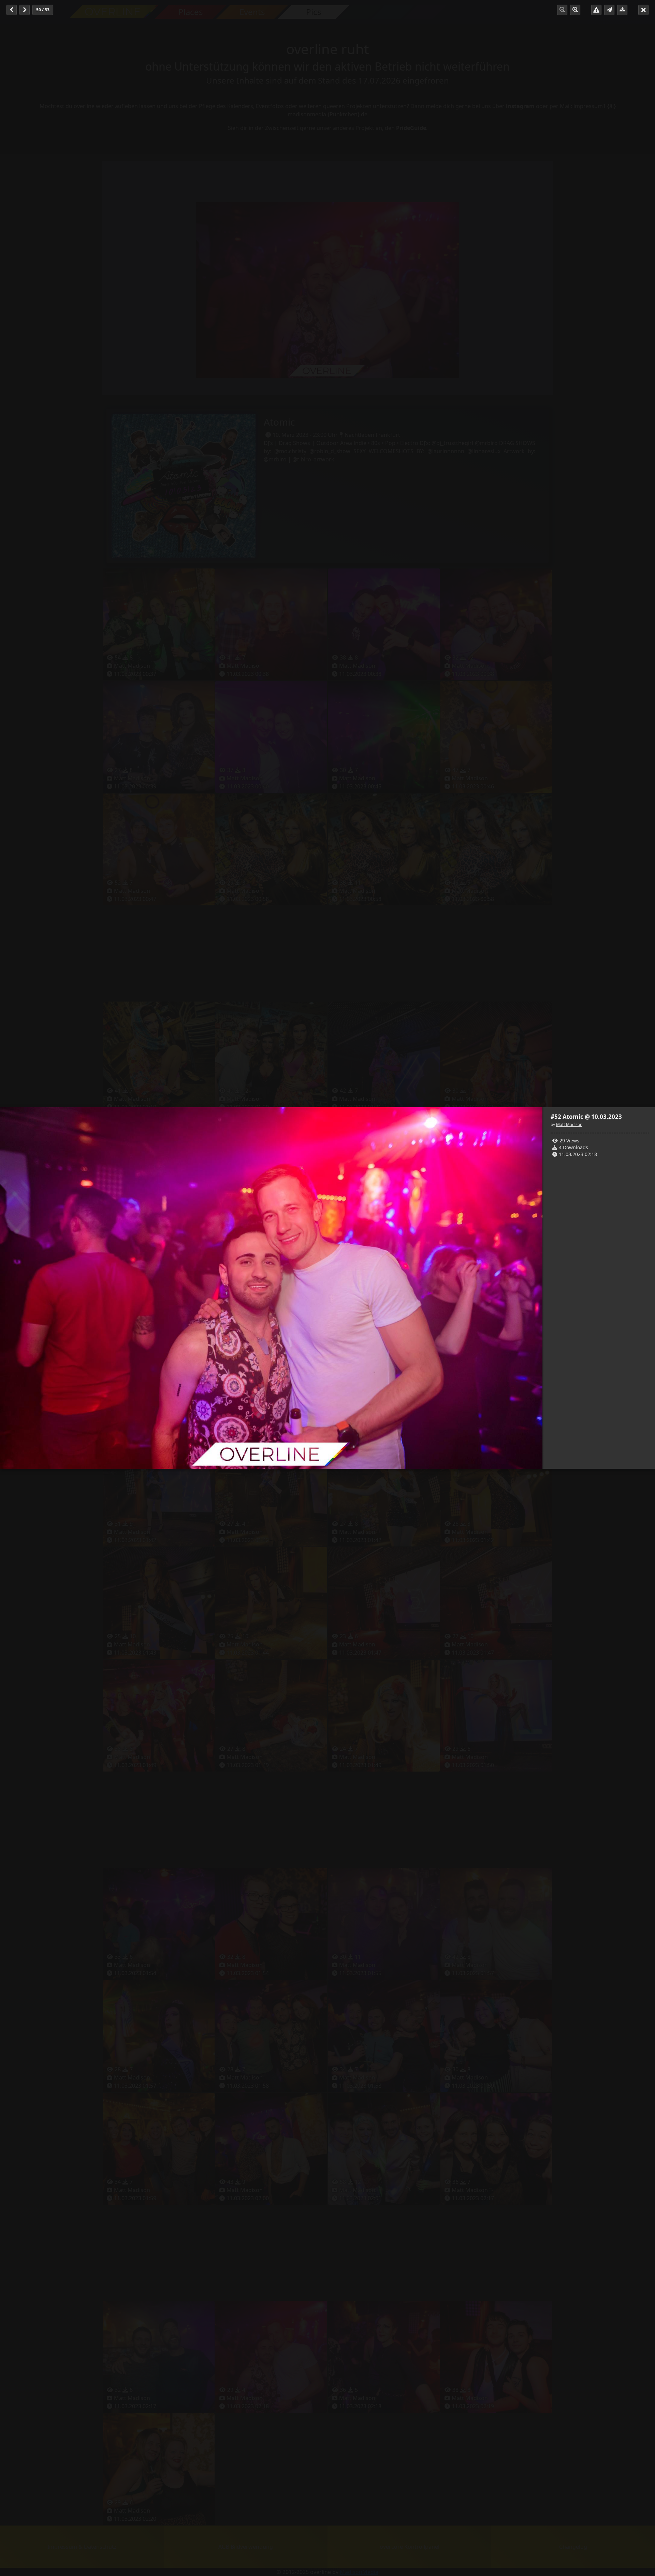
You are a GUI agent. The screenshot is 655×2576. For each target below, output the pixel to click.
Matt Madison (569, 1124)
